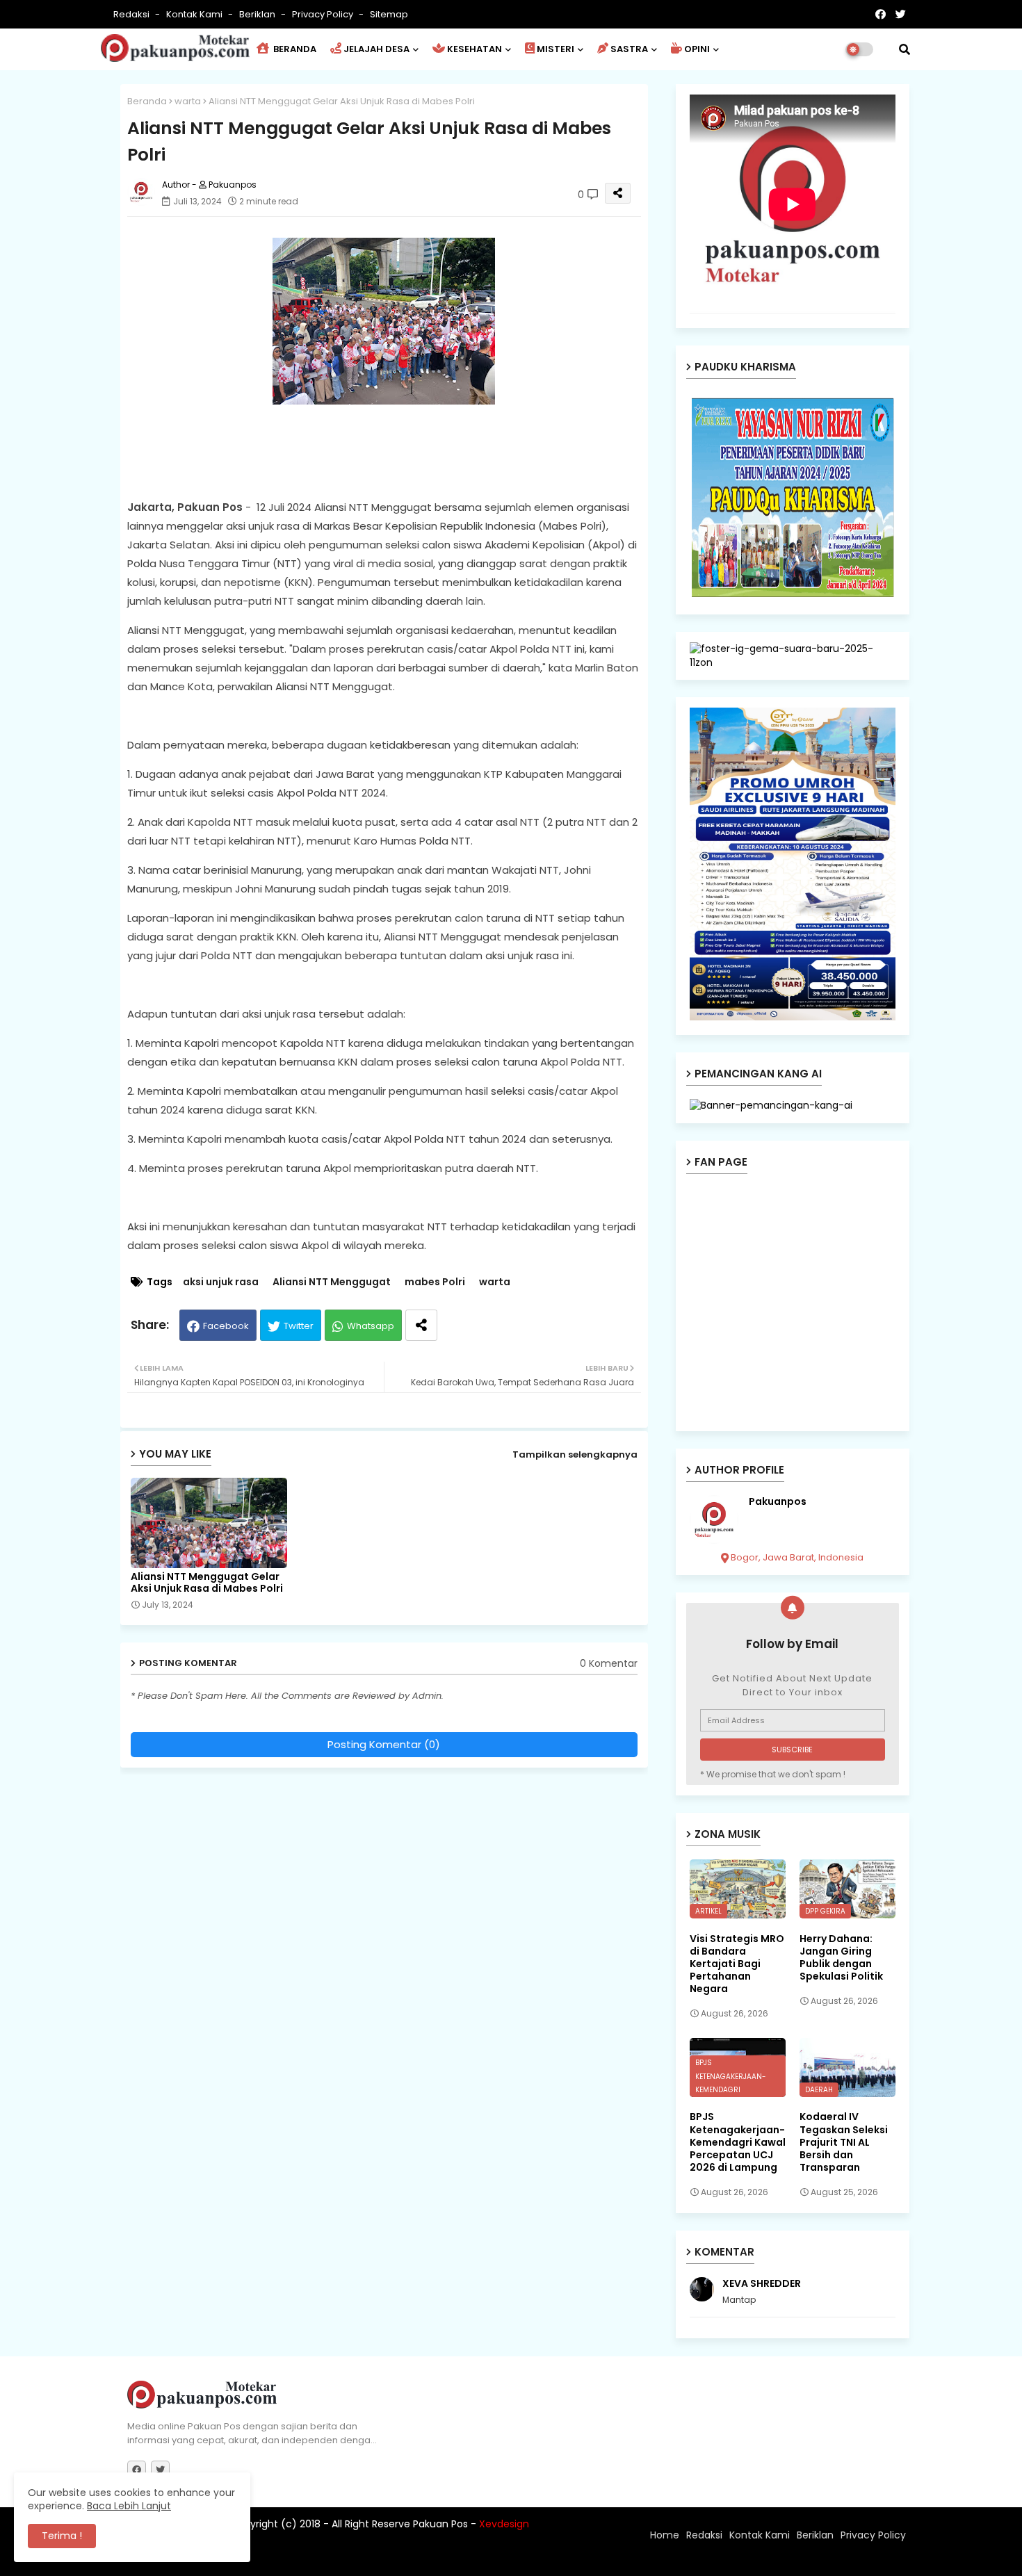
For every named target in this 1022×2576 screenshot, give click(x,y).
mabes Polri (435, 1282)
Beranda (147, 101)
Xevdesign (504, 2524)
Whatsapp (371, 1326)
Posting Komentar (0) (384, 1744)
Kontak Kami (195, 14)
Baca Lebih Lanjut (129, 2506)
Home (665, 2535)
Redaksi (132, 14)
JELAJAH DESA (376, 49)
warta (188, 101)
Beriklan (258, 14)
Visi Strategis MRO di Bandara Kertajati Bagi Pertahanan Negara (737, 1964)
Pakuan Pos (370, 2559)
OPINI (697, 49)
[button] (905, 49)
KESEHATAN (474, 49)
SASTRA (629, 49)
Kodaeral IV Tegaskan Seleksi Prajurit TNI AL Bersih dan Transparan (844, 2142)
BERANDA (294, 49)
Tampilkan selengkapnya (575, 1454)
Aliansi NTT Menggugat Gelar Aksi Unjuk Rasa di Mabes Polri (207, 1583)
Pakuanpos (778, 1502)
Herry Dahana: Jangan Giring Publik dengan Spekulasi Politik (841, 1958)
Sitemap (389, 14)
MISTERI (555, 49)
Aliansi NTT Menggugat (332, 1282)
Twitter (299, 1326)
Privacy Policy (324, 14)
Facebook (226, 1326)
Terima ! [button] (62, 2536)
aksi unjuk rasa (221, 1282)
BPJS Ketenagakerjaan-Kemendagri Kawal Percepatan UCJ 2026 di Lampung (738, 2142)
